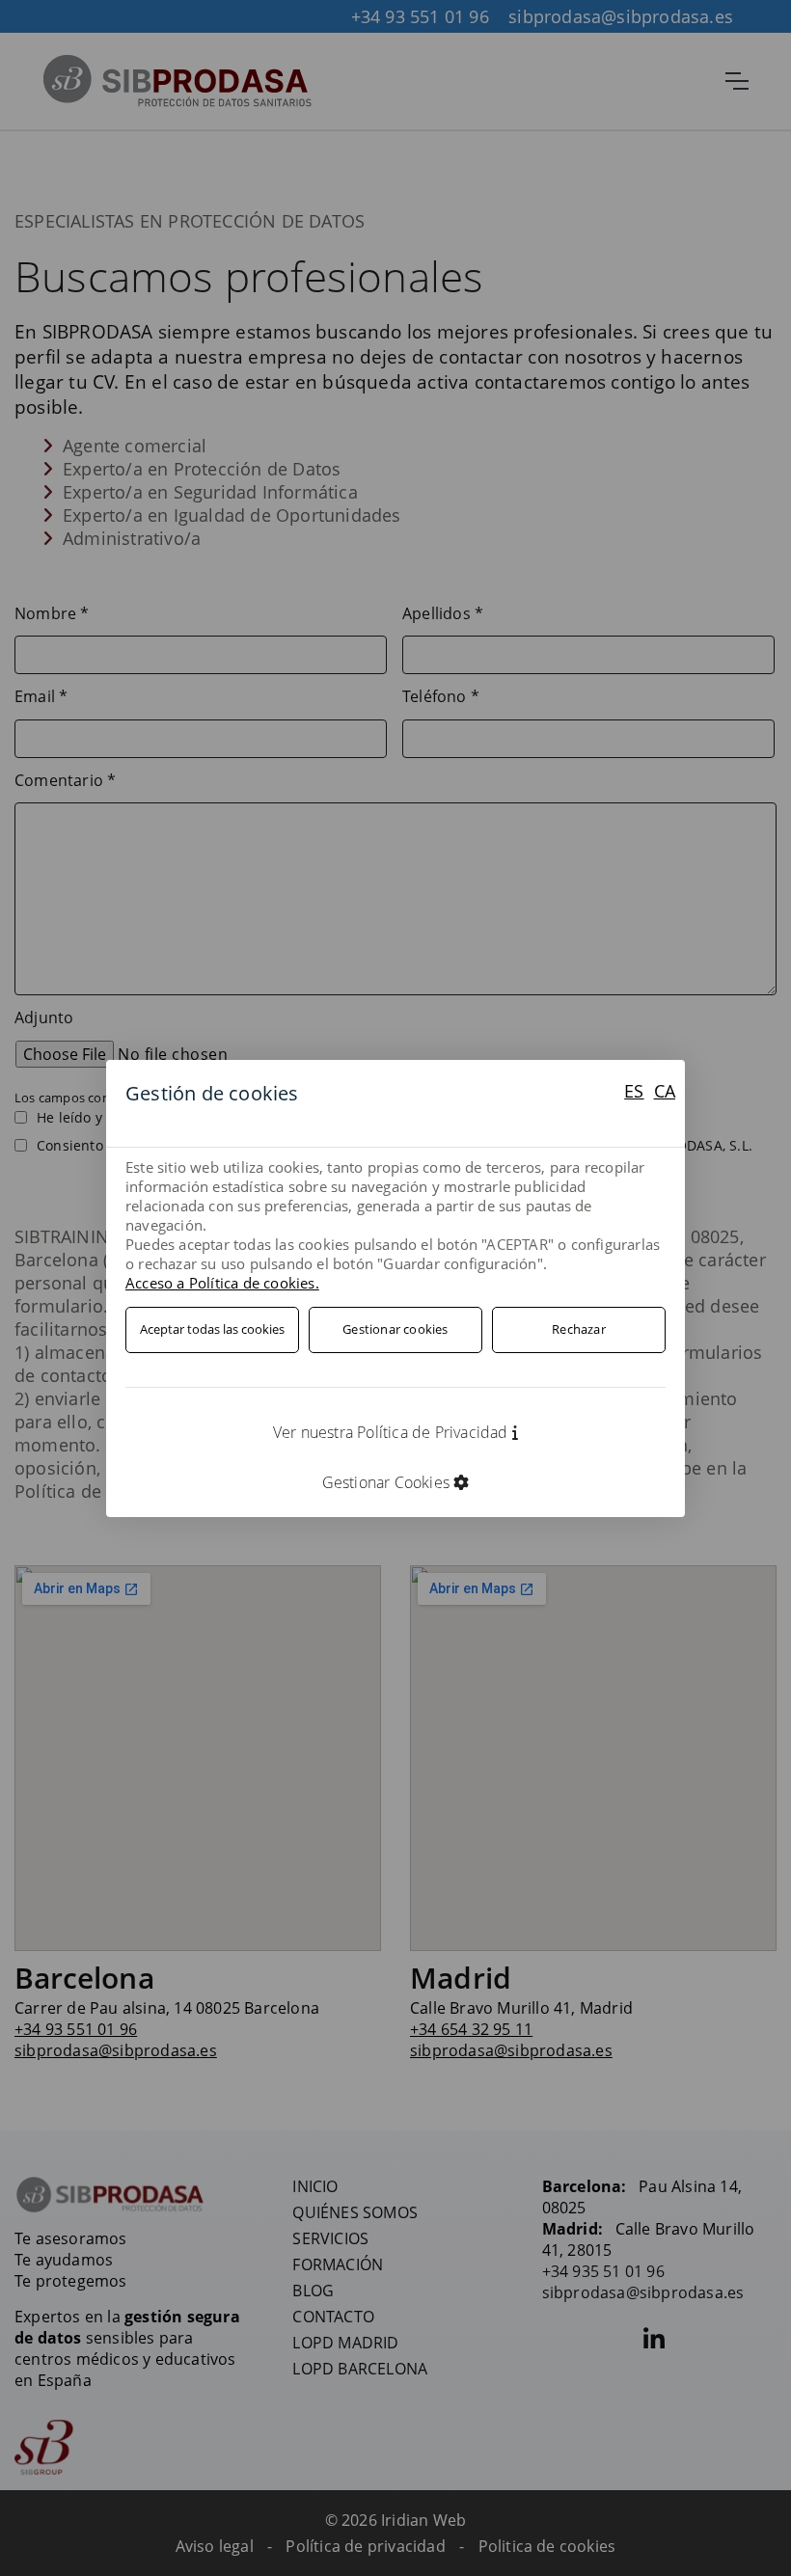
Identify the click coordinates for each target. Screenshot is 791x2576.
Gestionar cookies (395, 1329)
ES (634, 1091)
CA (665, 1091)
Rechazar (579, 1329)
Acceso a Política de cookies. (222, 1283)
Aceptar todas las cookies (212, 1329)
